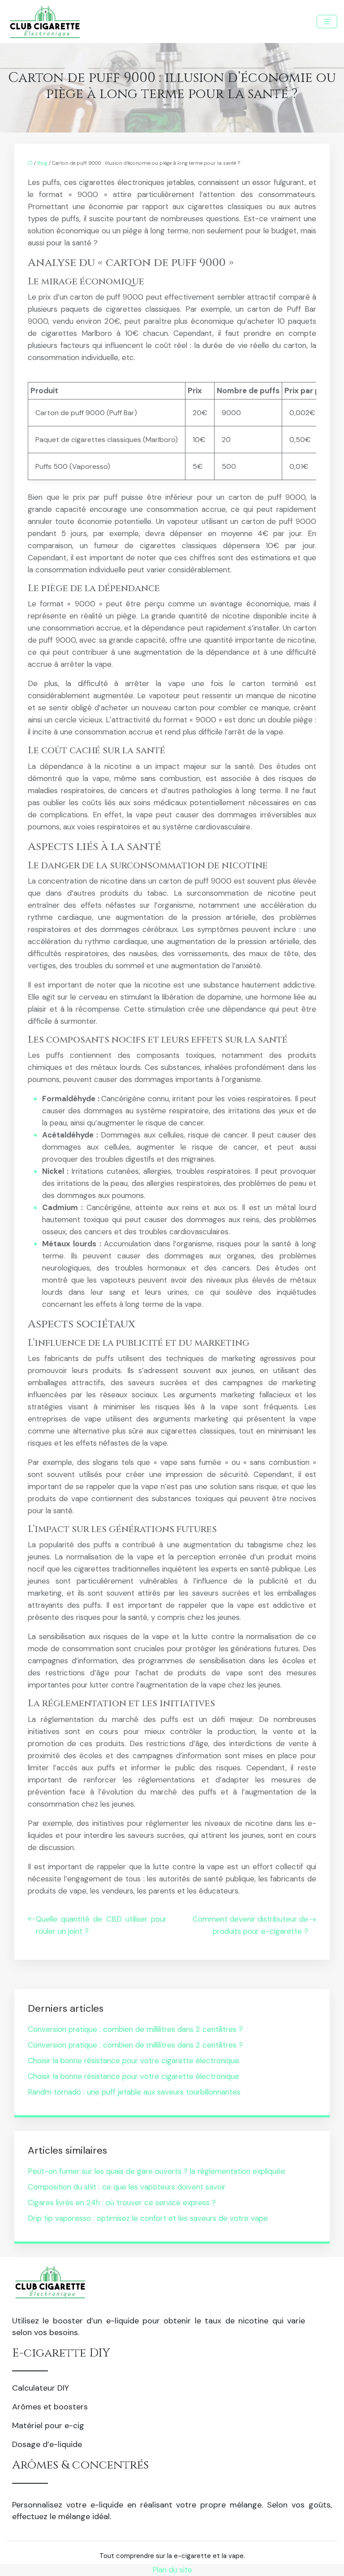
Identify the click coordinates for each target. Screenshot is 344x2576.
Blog (42, 163)
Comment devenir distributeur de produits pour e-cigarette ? (250, 1925)
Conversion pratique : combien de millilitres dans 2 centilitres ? (135, 2029)
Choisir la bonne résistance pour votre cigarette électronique (133, 2061)
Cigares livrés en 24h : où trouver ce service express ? (122, 2202)
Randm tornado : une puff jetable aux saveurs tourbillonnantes (134, 2092)
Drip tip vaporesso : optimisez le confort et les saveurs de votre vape (148, 2218)
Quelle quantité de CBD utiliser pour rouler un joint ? (101, 1925)
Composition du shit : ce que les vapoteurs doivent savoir (127, 2187)
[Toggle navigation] (327, 22)
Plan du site (172, 2570)
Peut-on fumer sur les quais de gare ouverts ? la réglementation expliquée (157, 2171)
